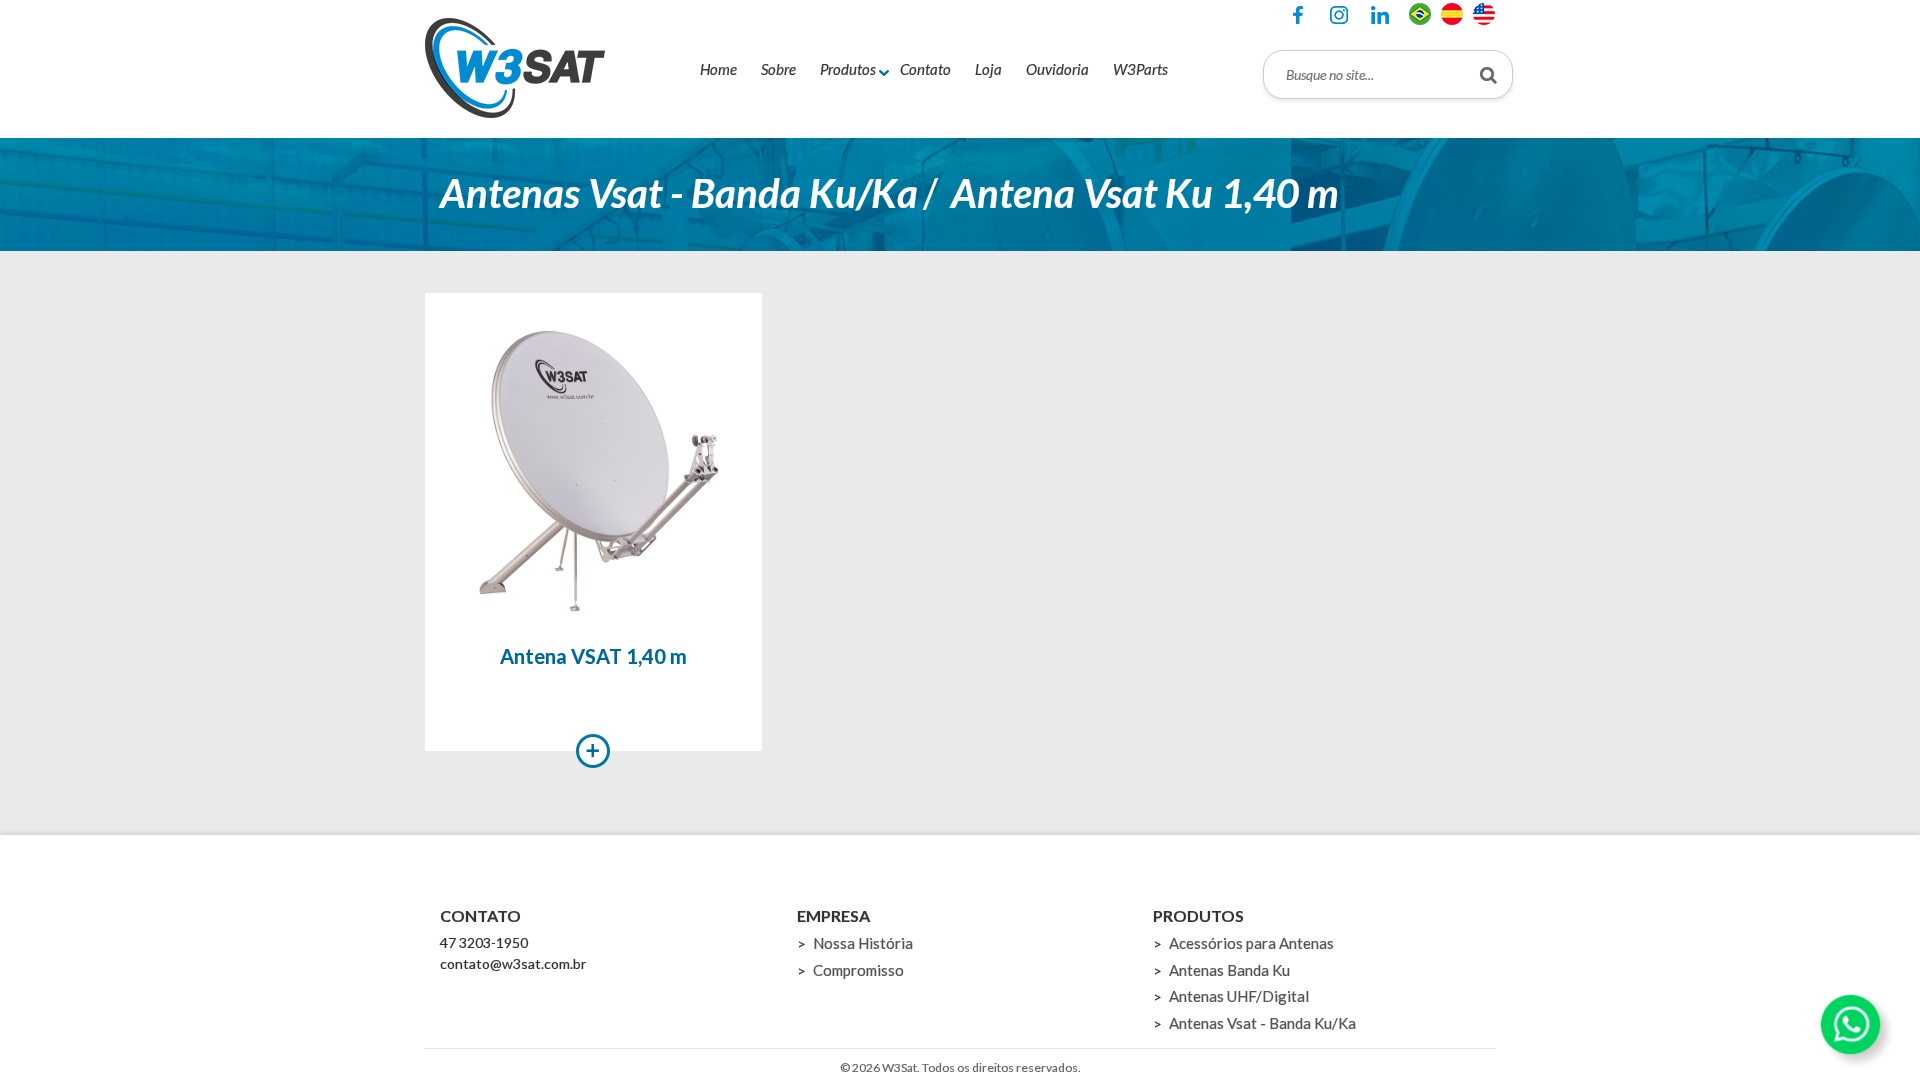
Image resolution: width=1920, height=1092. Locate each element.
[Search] (1488, 74)
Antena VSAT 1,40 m (593, 656)
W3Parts (1140, 69)
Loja (988, 69)
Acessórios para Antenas (1251, 943)
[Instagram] (1339, 15)
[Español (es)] (1452, 11)
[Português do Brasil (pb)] (1420, 11)
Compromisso (858, 970)
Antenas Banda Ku (1229, 970)
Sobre (778, 69)
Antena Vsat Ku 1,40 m (1145, 193)
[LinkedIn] (1380, 15)
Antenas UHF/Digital (1239, 996)
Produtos (848, 69)
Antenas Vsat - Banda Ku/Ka (679, 193)
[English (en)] (1484, 11)
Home (718, 69)
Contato (925, 69)
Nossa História (863, 943)
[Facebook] (1298, 15)
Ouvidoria (1057, 69)
